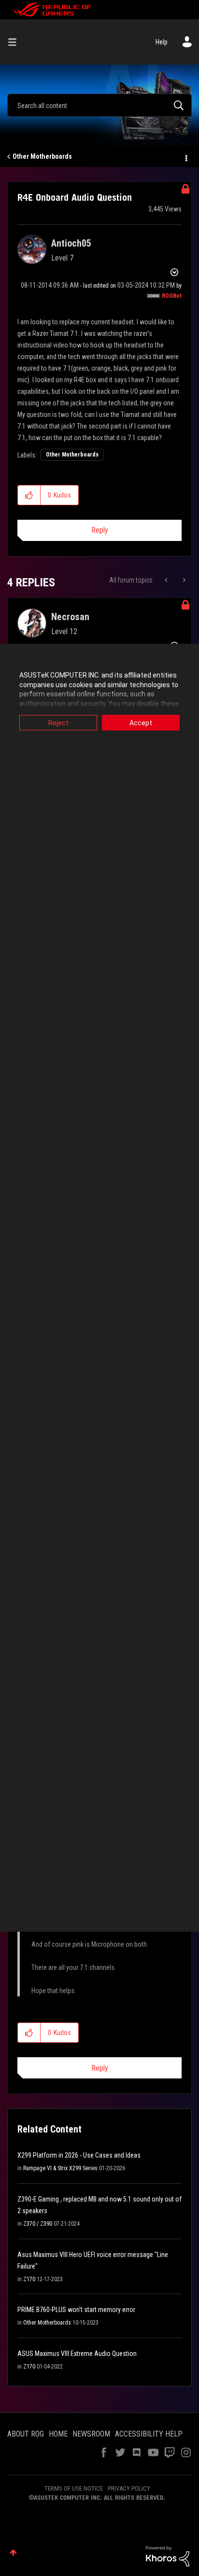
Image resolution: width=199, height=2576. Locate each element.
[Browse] (16, 42)
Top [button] (13, 2553)
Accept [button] (141, 723)
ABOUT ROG (26, 2434)
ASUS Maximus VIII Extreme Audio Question (77, 2354)
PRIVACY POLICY (129, 2488)
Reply (100, 530)
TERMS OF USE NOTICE (74, 2488)
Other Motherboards (42, 156)
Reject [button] (58, 723)
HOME (58, 2434)
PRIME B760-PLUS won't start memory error (76, 2310)
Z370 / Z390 (38, 2224)
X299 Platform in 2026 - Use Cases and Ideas (79, 2155)
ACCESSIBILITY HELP (149, 2434)
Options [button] (185, 157)
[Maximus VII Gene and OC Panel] (183, 580)
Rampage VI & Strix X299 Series (60, 2168)
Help (162, 42)
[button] (29, 495)
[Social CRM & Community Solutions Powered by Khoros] (168, 2556)
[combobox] (99, 105)
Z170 (29, 2279)
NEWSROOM (91, 2434)
